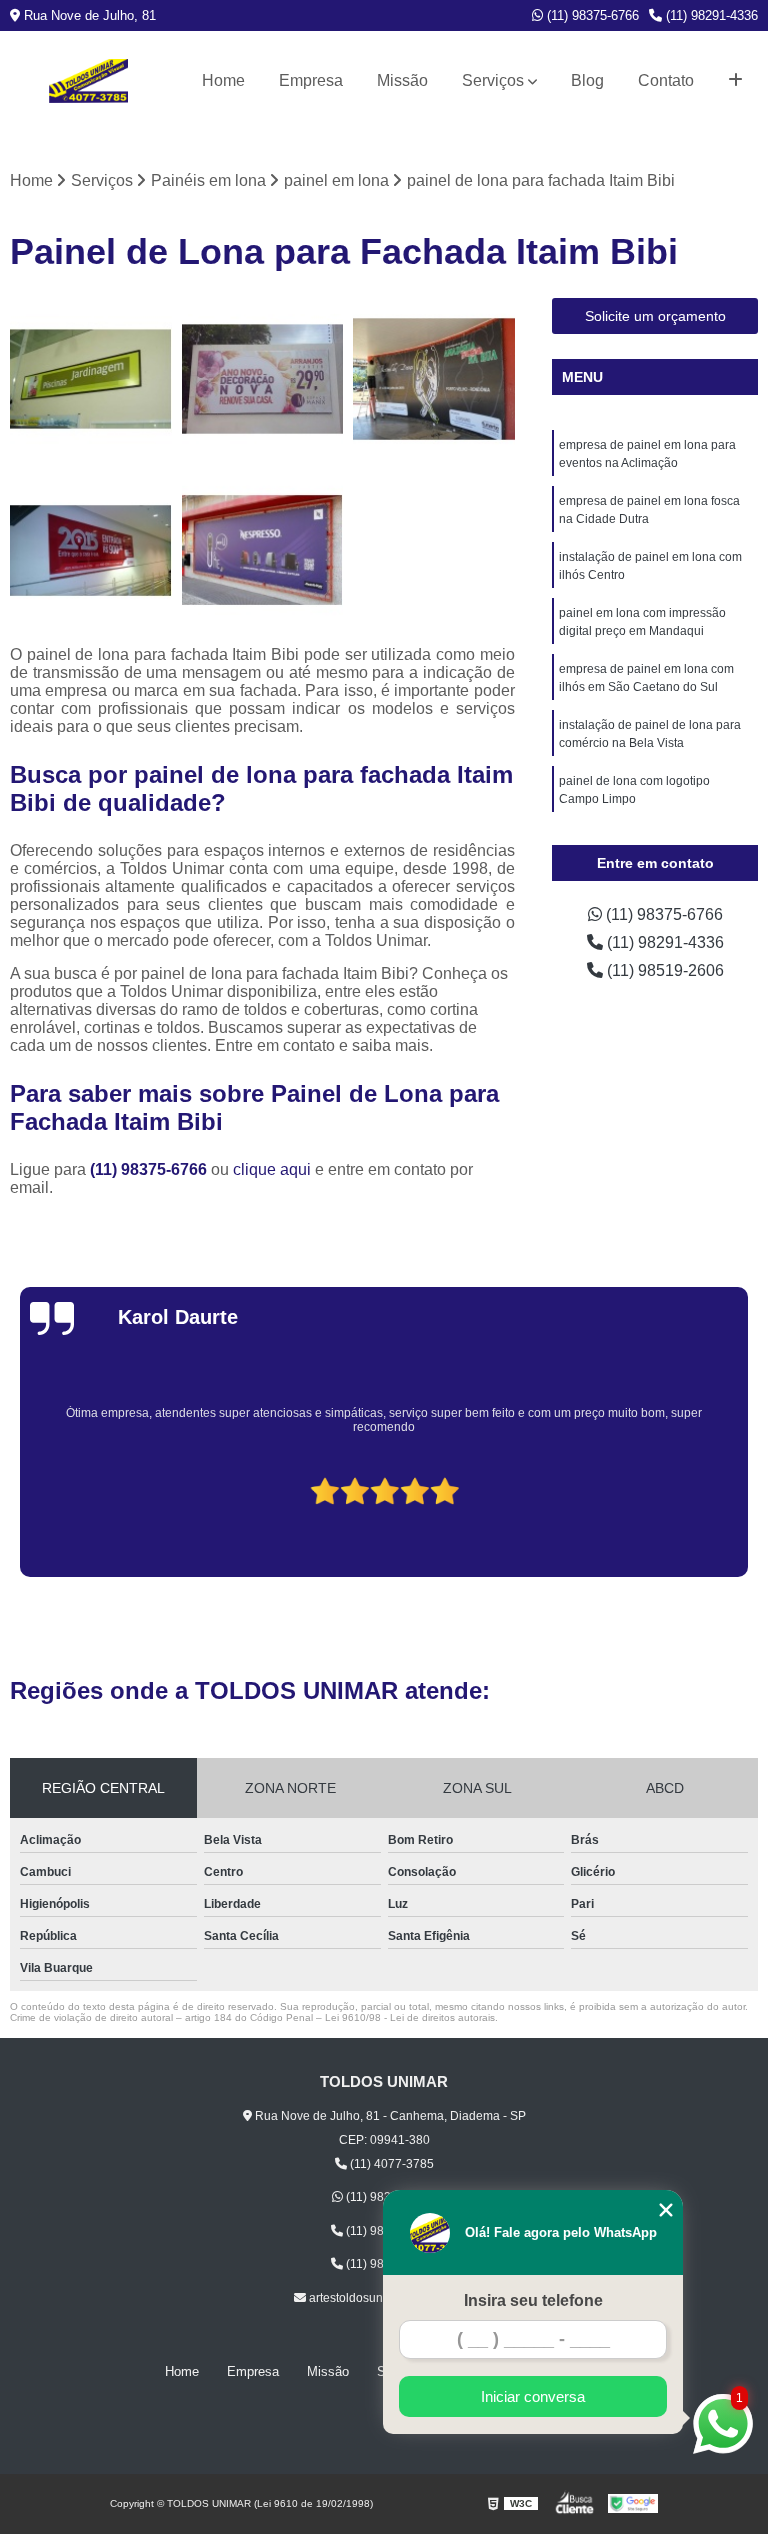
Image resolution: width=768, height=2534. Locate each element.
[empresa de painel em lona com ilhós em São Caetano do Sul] (263, 551)
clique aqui (272, 1169)
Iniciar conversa (533, 2396)
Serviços (493, 80)
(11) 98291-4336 (710, 15)
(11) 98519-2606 (663, 970)
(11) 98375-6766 (591, 15)
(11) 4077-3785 (390, 2164)
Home (223, 80)
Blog (587, 80)
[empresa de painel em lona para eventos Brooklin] (434, 379)
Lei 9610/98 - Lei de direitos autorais (410, 2017)
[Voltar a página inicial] (88, 81)
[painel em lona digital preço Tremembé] (91, 379)
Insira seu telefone (533, 2300)
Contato (666, 80)
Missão (402, 80)
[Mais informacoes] (735, 81)
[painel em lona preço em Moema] (263, 379)
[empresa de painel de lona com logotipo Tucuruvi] (91, 551)
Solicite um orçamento (655, 316)
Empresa (311, 80)
